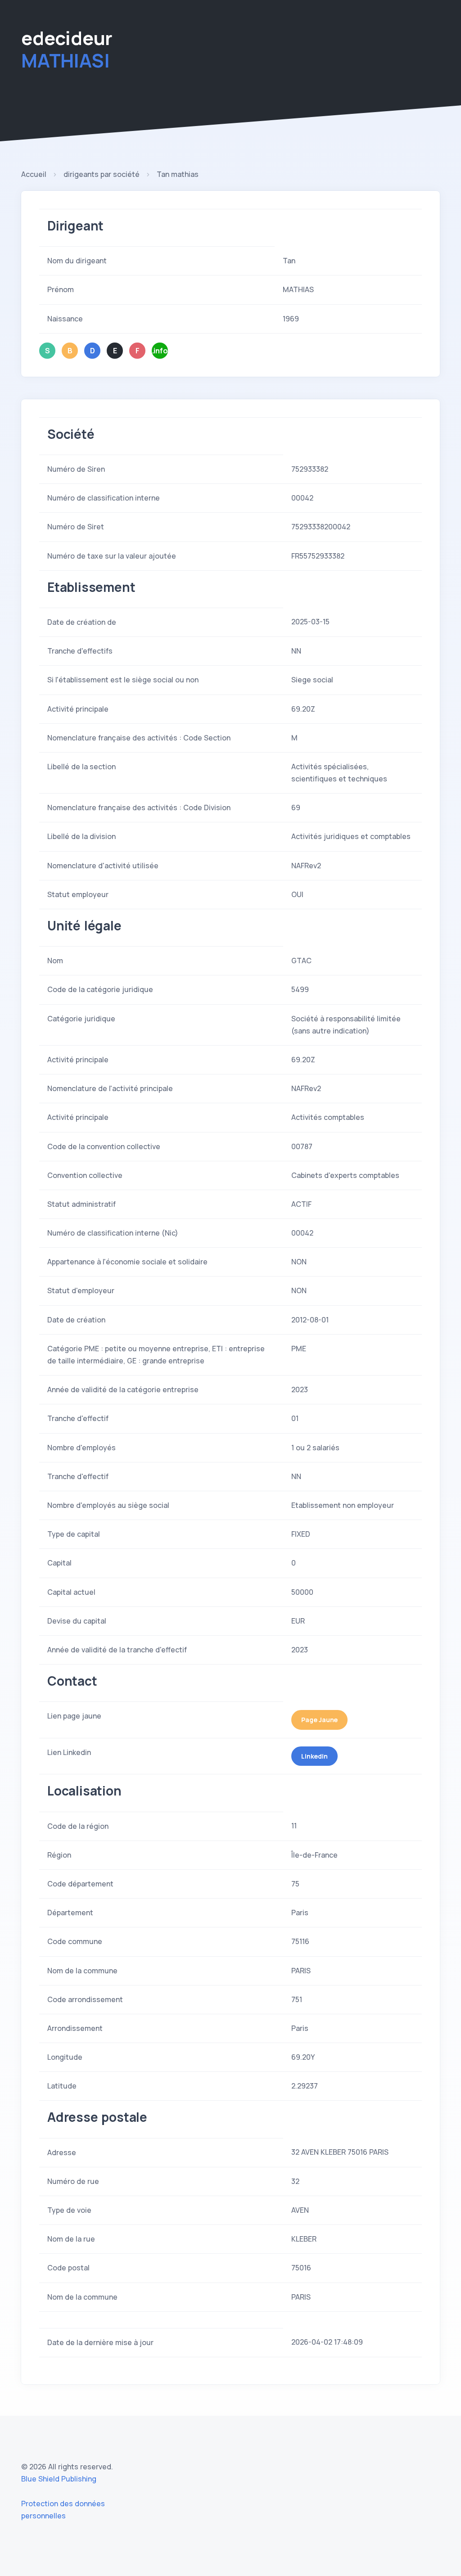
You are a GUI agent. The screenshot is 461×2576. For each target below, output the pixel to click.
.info (160, 351)
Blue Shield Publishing (59, 2479)
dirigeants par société (102, 174)
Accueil (34, 174)
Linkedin (314, 1756)
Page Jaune (319, 1720)
